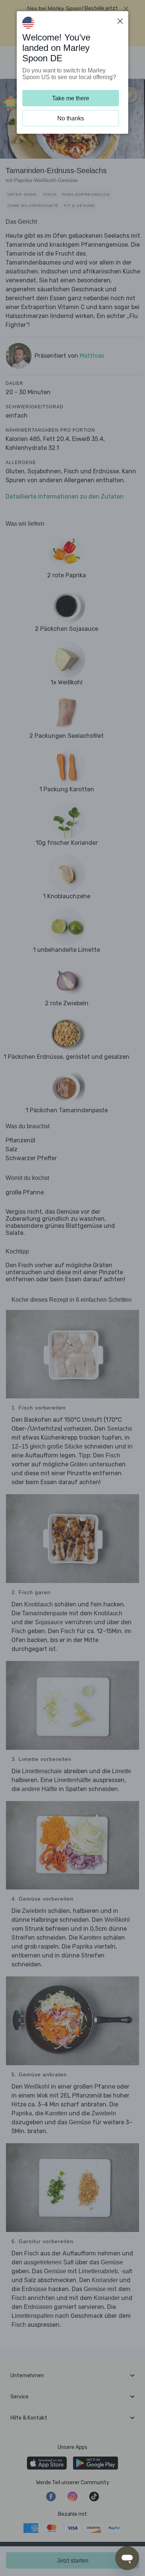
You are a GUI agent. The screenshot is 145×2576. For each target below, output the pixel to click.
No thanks (71, 118)
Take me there (71, 98)
